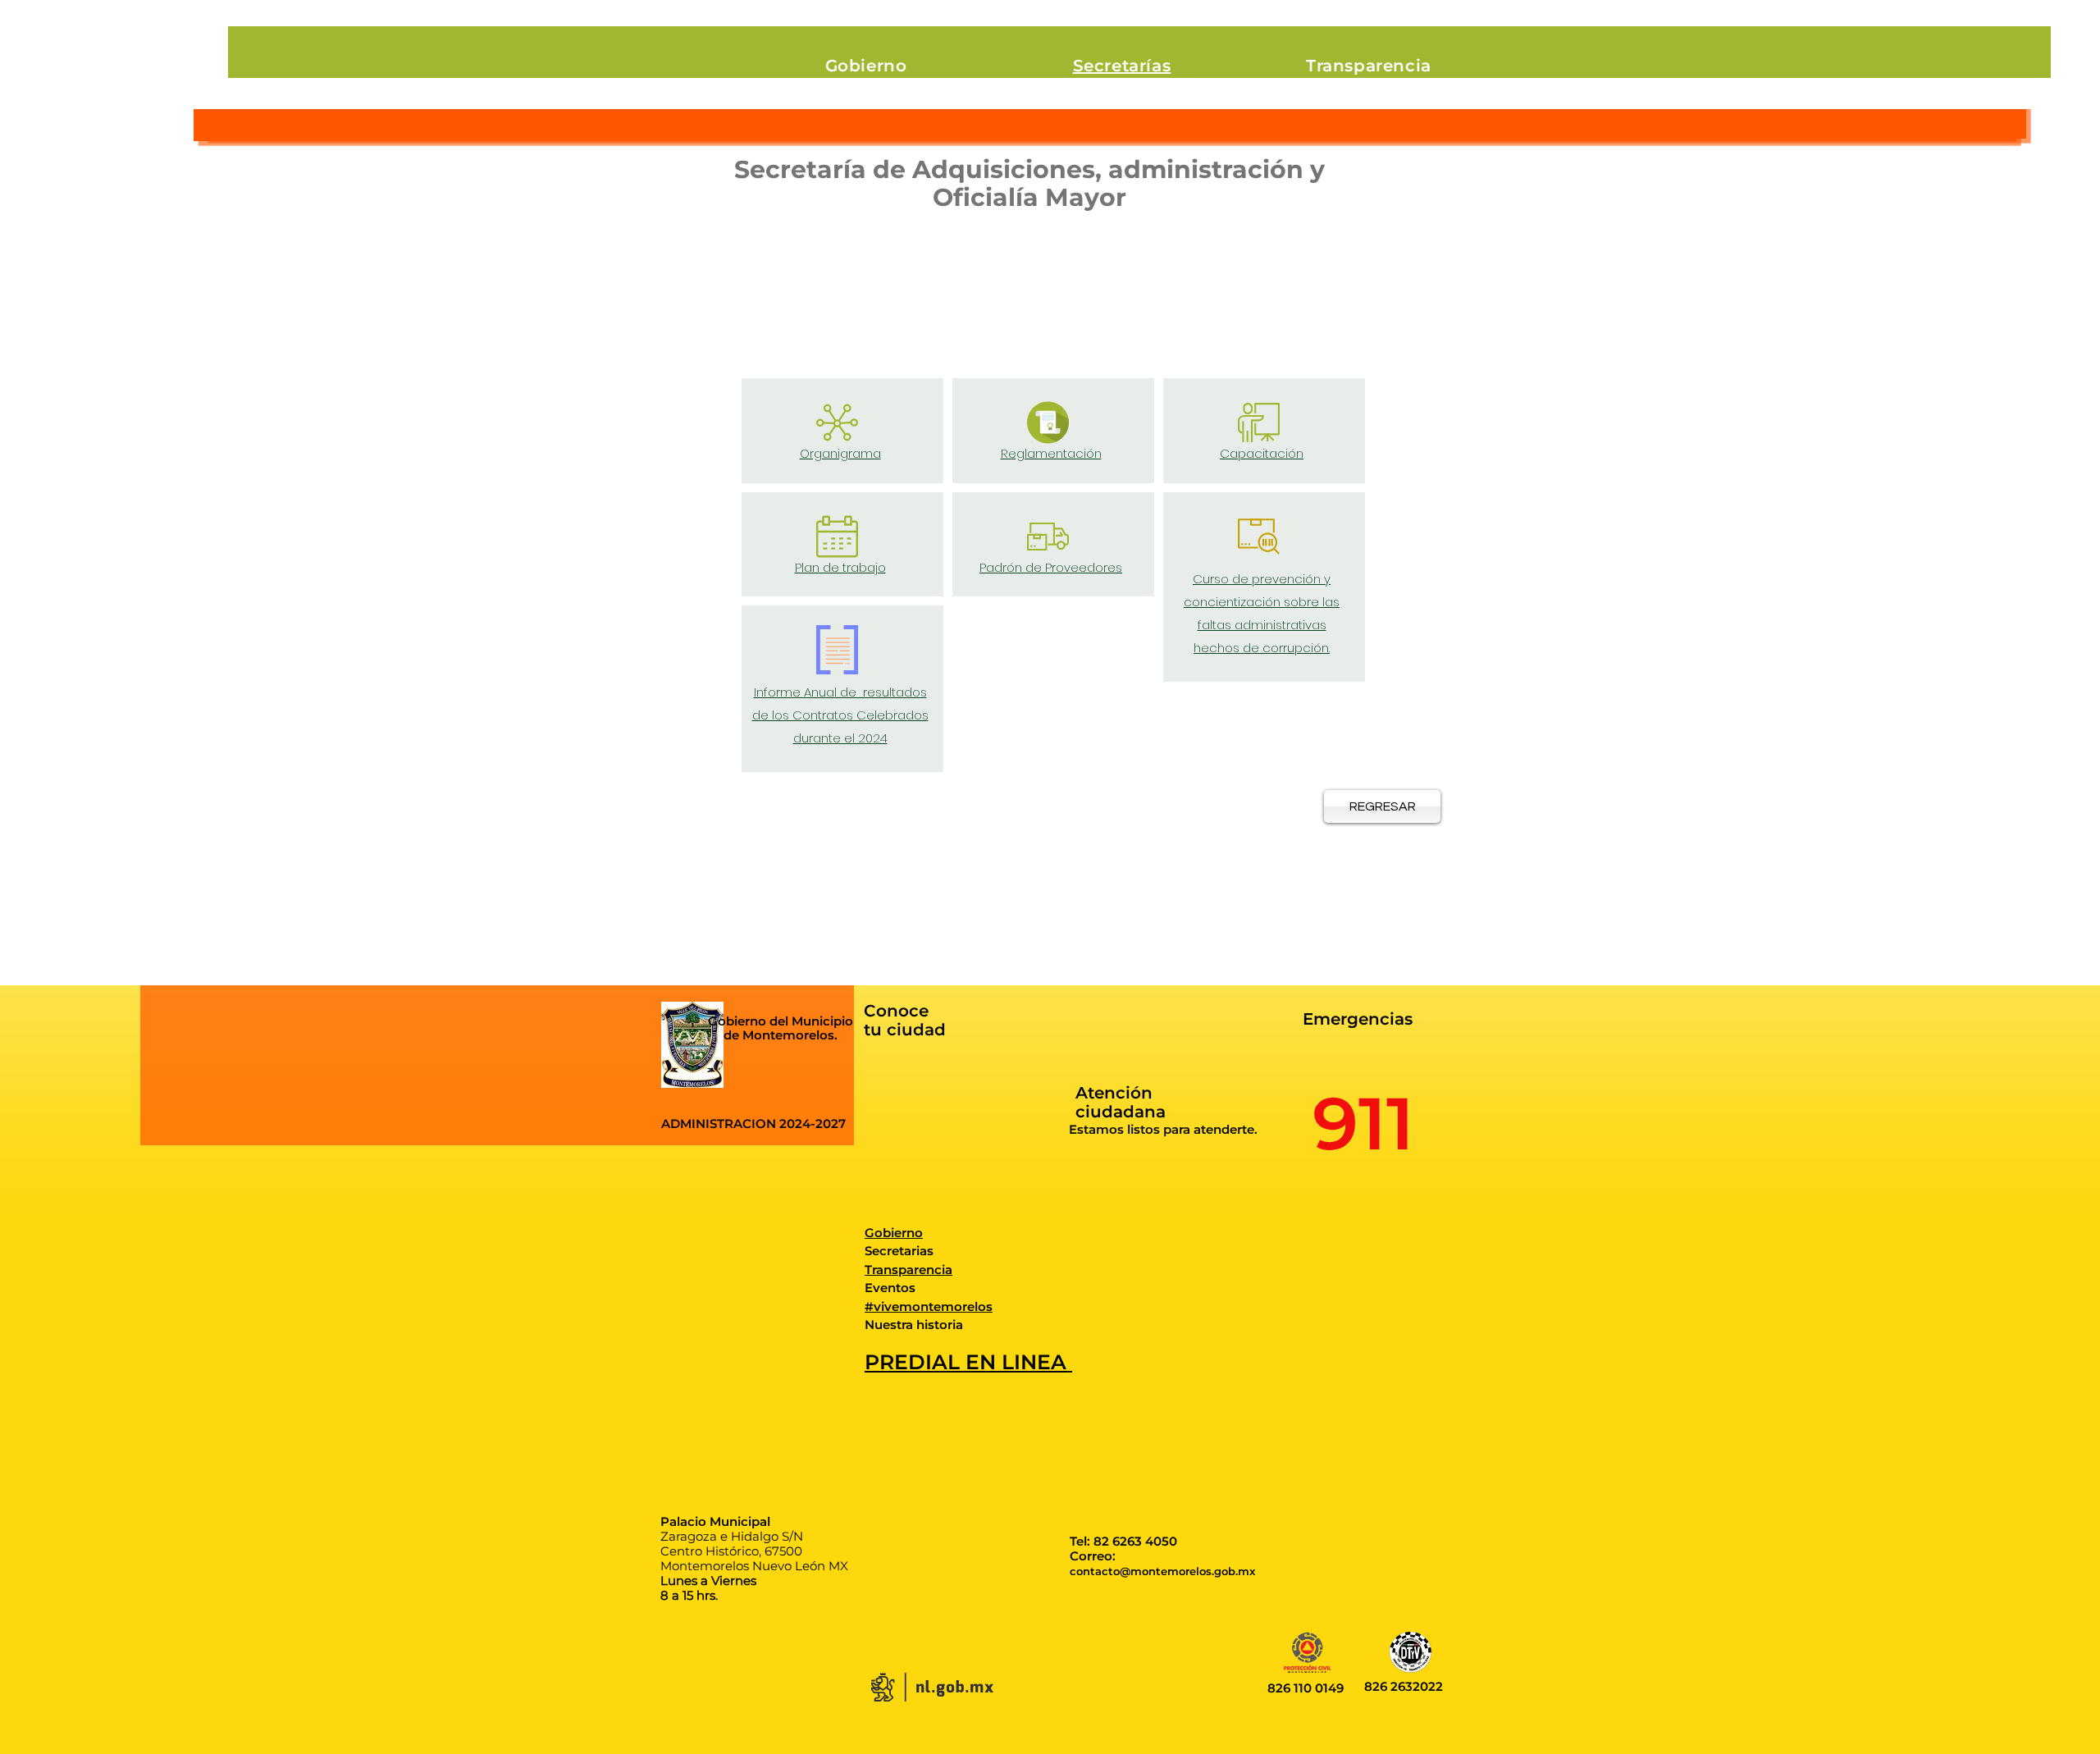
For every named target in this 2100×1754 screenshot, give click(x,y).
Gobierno (894, 1233)
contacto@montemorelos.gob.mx (1162, 1571)
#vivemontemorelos (929, 1306)
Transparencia (908, 1270)
